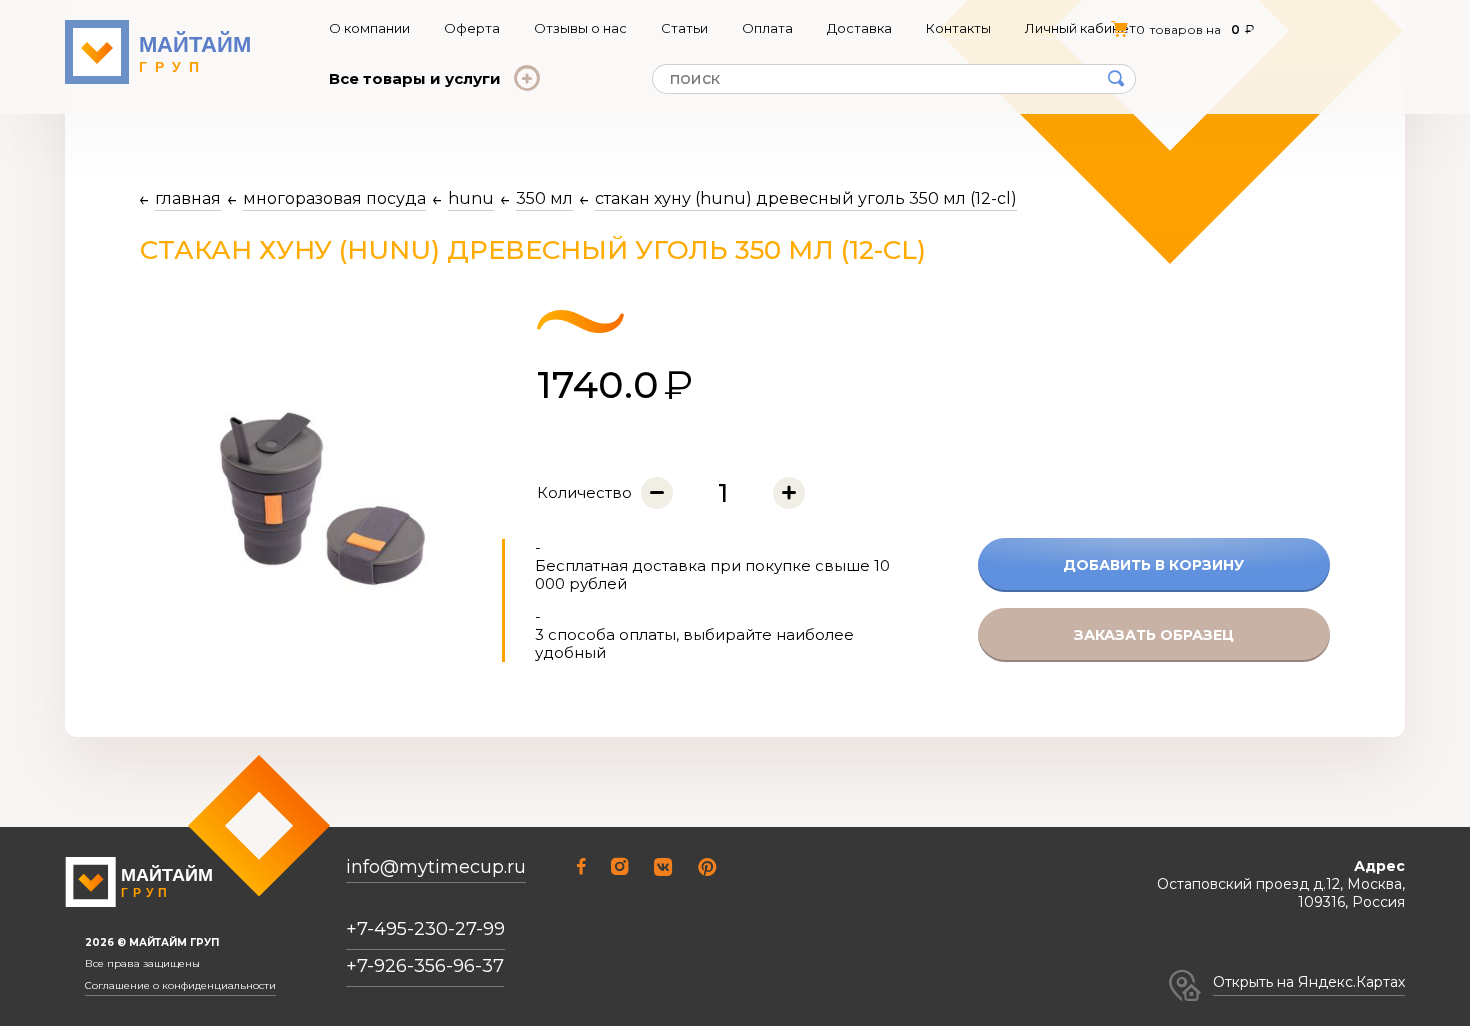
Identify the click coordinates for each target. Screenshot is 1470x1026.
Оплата (767, 28)
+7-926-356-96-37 (425, 966)
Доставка (859, 28)
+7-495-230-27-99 (425, 929)
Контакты (958, 28)
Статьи (684, 28)
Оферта (472, 28)
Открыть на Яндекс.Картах (1309, 982)
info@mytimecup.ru (436, 867)
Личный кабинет (1080, 28)
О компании (369, 28)
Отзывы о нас (580, 28)
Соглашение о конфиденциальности (180, 986)
